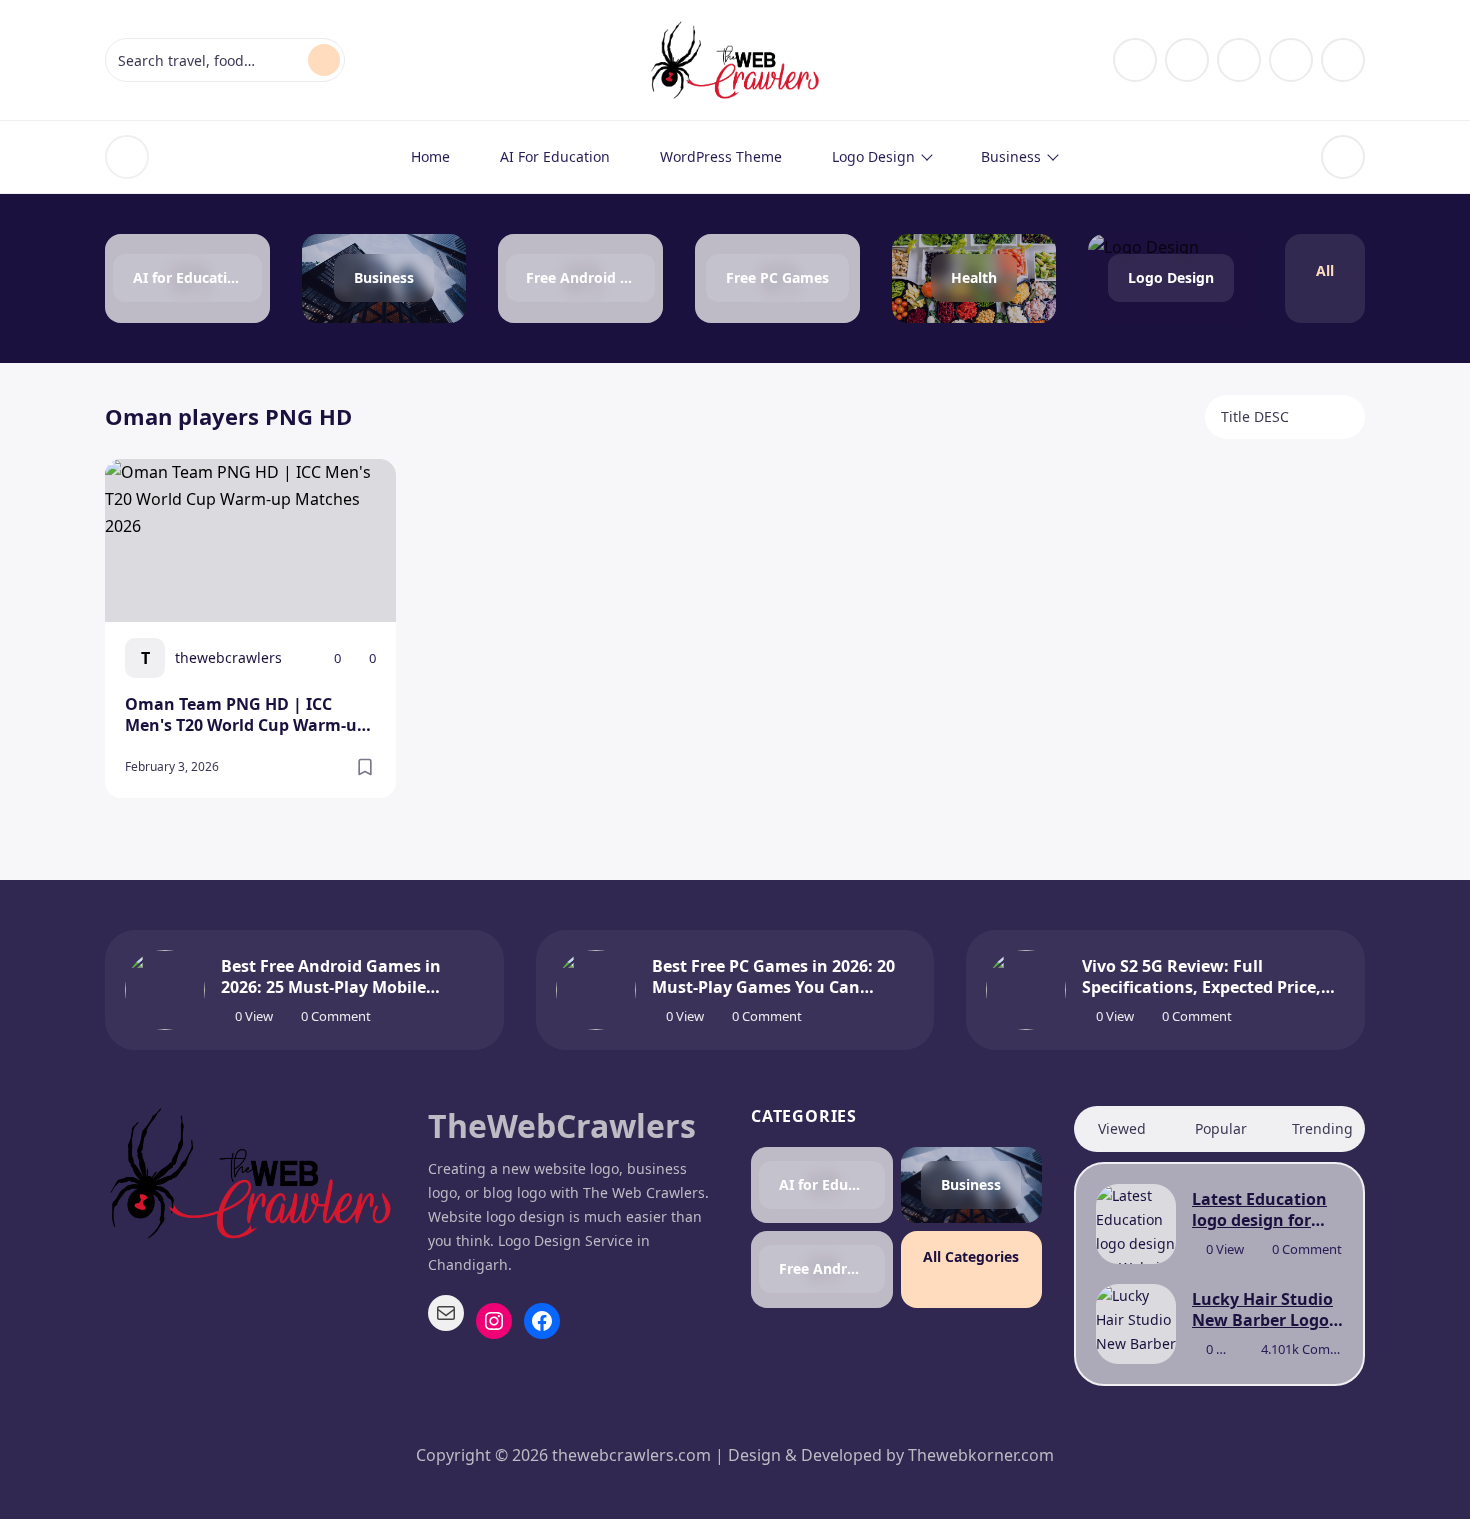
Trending (1322, 1128)
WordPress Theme (721, 156)
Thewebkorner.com (981, 1455)
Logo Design (873, 156)
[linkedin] (1239, 60)
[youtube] (1291, 60)
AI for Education (555, 156)
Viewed (1122, 1128)
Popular (1221, 1128)
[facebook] (1135, 60)
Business (1011, 156)
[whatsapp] (1343, 60)
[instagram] (1187, 60)
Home (430, 156)
